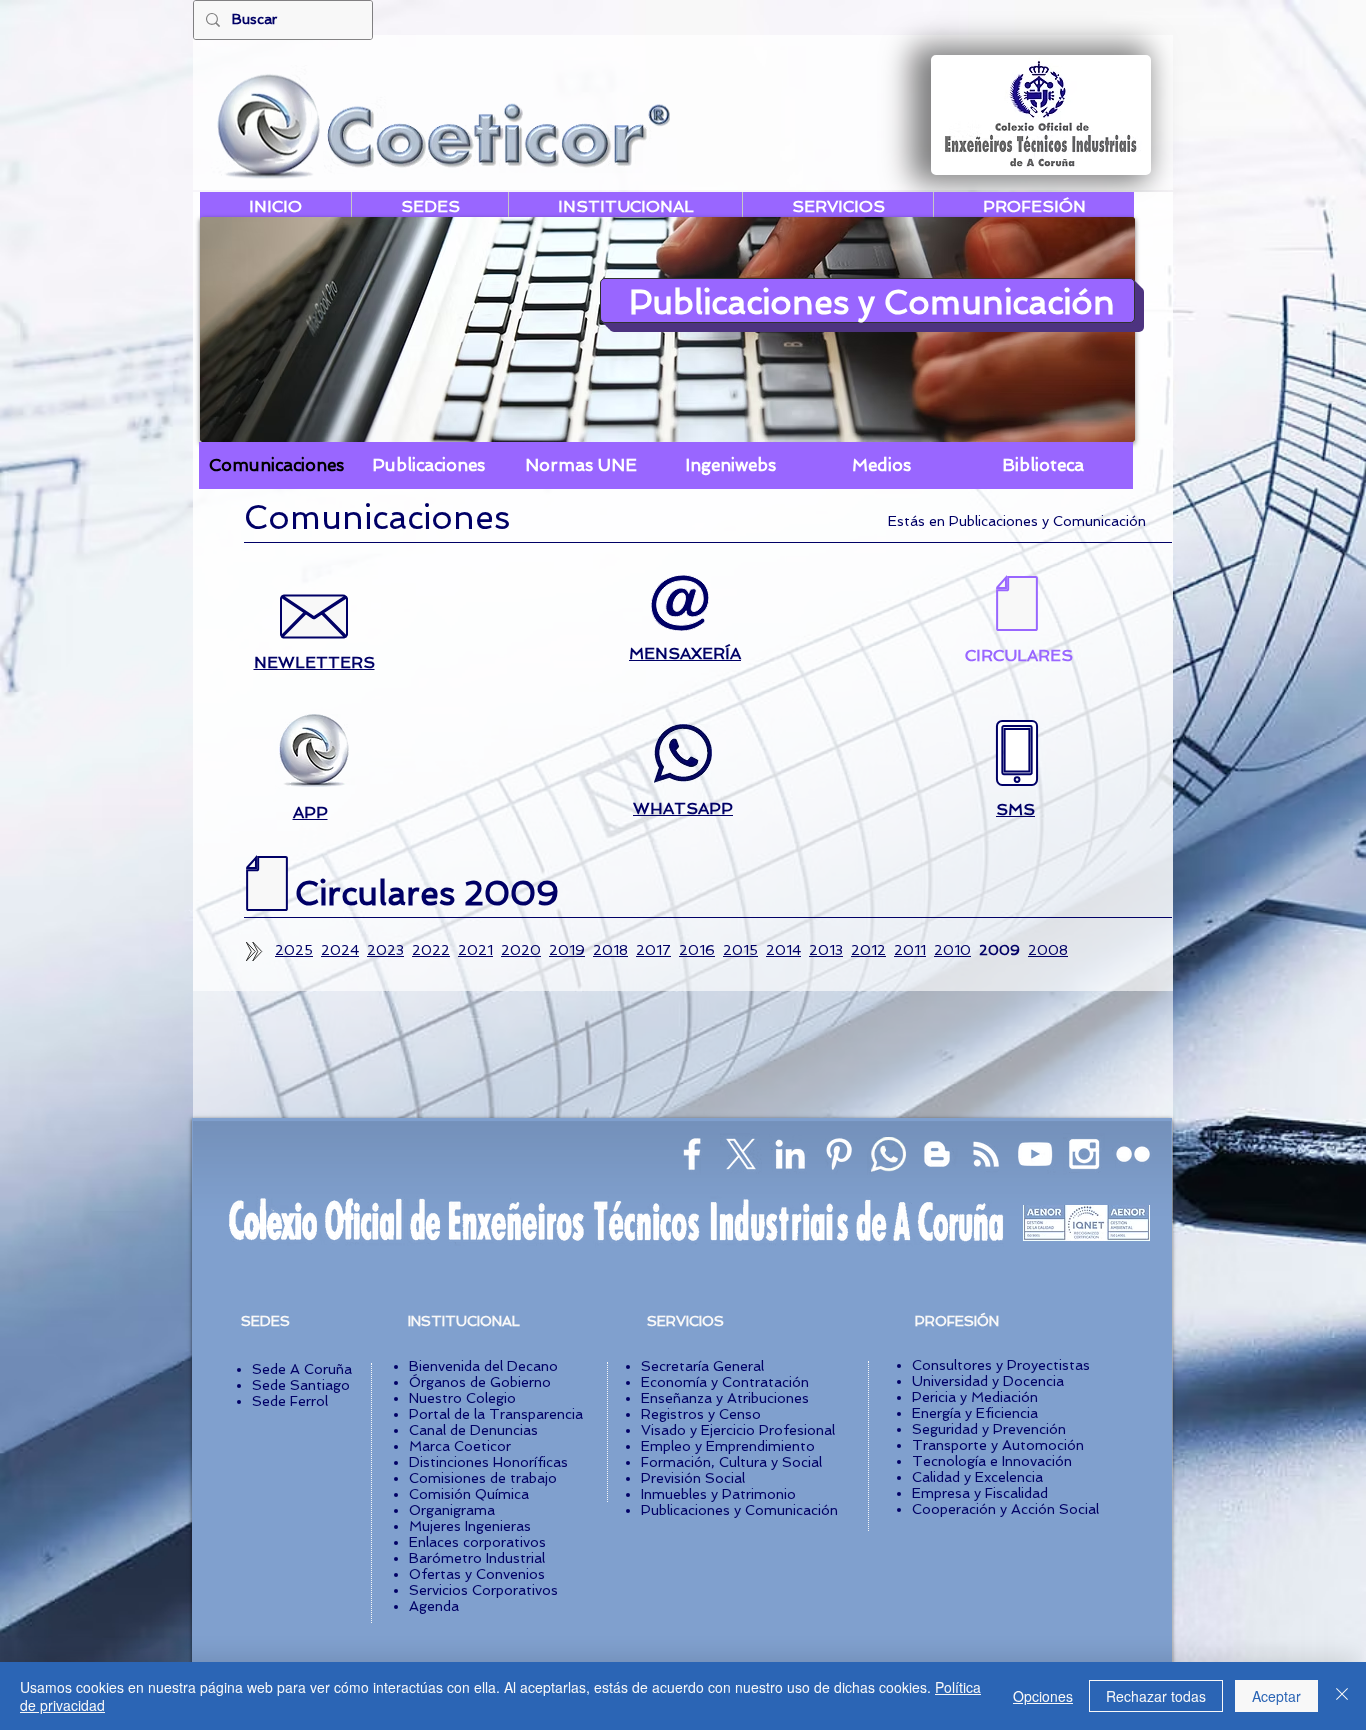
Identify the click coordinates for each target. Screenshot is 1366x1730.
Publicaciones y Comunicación (739, 1510)
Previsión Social (693, 1478)
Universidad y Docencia (988, 1381)
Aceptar (1276, 1696)
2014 (783, 950)
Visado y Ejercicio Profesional (738, 1430)
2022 (431, 950)
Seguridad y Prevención (989, 1429)
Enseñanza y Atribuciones (725, 1398)
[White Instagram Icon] (1084, 1154)
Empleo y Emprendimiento (728, 1446)
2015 (740, 950)
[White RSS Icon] (986, 1154)
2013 (826, 950)
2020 (521, 950)
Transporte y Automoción (998, 1445)
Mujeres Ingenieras (470, 1526)
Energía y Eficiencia (975, 1413)
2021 (475, 950)
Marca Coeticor (460, 1446)
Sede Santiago (301, 1385)
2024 (340, 950)
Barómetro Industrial (477, 1558)
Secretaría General (702, 1366)
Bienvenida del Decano (483, 1366)
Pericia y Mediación (975, 1397)
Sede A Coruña (302, 1369)
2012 (868, 950)
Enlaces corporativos (477, 1542)
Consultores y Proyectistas (1001, 1365)
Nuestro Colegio (462, 1398)
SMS (1015, 809)
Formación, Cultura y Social (731, 1462)
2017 (653, 950)
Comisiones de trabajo (483, 1478)
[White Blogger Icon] (937, 1154)
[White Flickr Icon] (1133, 1154)
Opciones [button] (1043, 1696)
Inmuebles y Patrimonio (718, 1494)
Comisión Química (469, 1494)
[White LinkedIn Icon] (790, 1154)
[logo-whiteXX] (741, 1154)
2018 (610, 950)
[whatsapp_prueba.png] (888, 1154)
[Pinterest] (839, 1154)
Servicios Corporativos (483, 1590)
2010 (952, 950)
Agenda (434, 1606)
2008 (1048, 950)
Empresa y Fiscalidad (980, 1493)
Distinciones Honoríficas (488, 1462)
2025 (294, 950)
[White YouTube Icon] (1035, 1154)
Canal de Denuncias (473, 1430)
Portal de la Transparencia (496, 1414)
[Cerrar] (1342, 1696)
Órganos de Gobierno (480, 1382)
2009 (999, 950)
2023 (385, 950)
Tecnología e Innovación (992, 1461)
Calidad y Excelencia (977, 1477)
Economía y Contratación (725, 1382)
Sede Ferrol (290, 1401)
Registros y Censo (701, 1414)
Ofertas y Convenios (477, 1574)
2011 (910, 950)
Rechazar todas (1156, 1696)
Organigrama (452, 1510)
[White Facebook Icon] (692, 1154)
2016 (697, 950)
